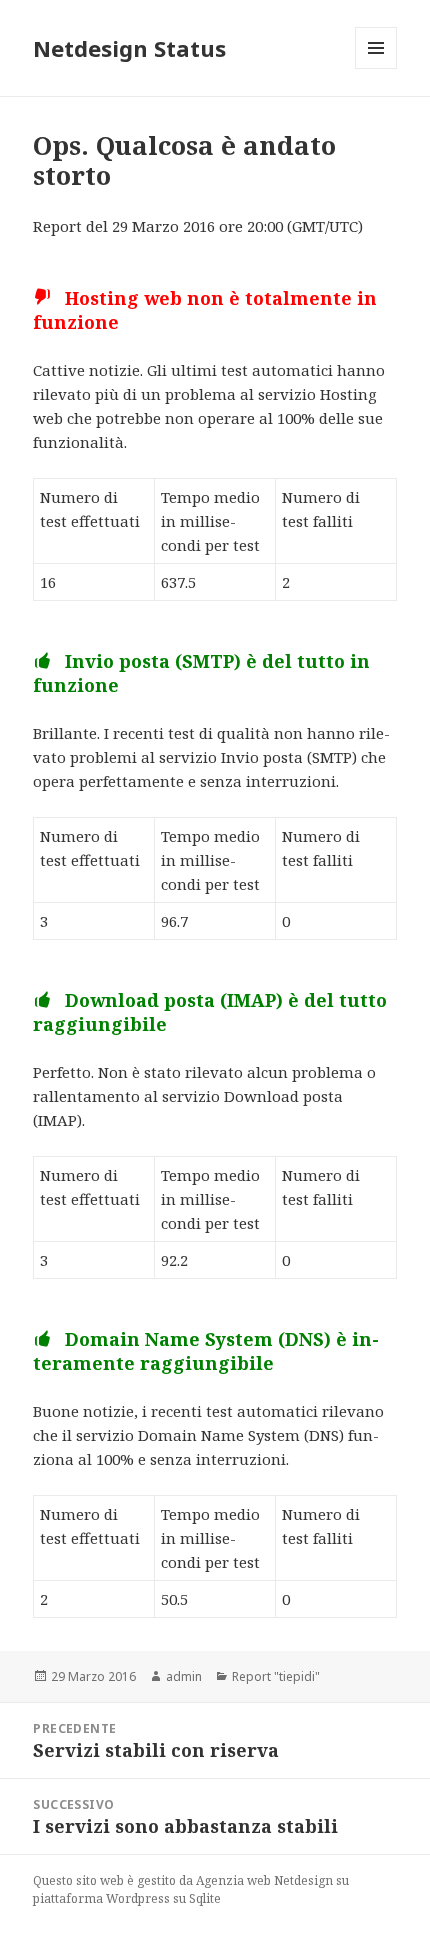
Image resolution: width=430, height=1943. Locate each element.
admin (184, 1676)
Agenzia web (233, 1880)
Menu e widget (376, 68)
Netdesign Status (129, 48)
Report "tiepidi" (276, 1676)
